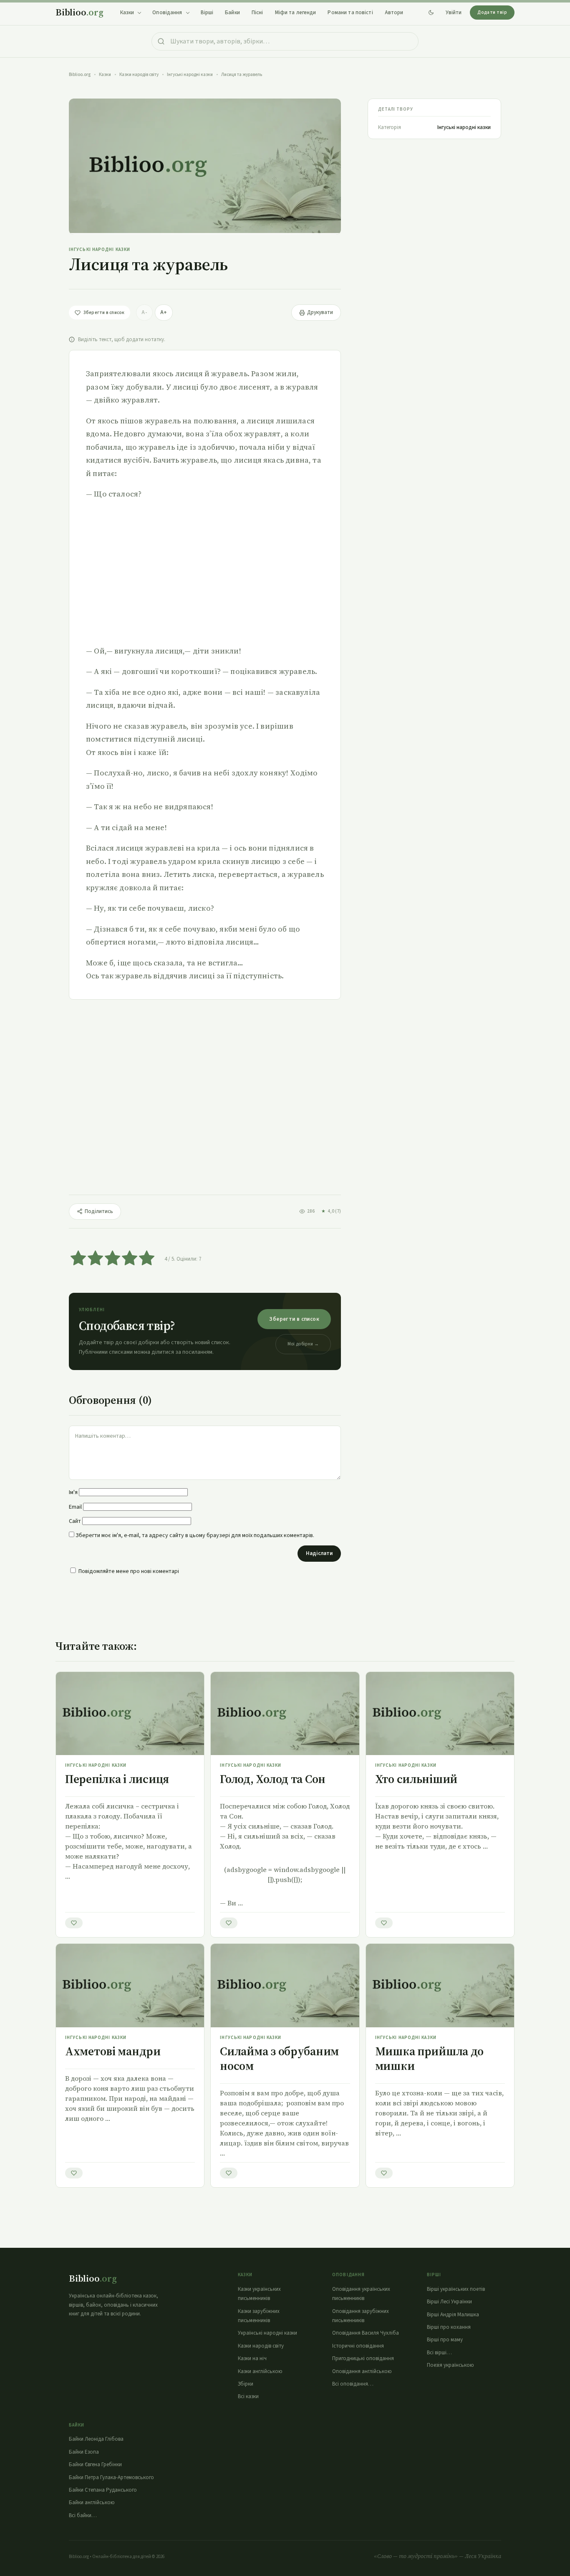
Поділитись (99, 1211)
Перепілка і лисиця (117, 1779)
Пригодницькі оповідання (363, 2358)
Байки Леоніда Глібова (96, 2439)
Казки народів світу (139, 75)
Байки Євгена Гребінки (95, 2465)
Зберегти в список (294, 1319)
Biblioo (79, 12)
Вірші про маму (445, 2340)
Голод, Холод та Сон (273, 1779)
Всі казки (248, 2396)
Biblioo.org (80, 75)
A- (144, 312)
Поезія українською (450, 2365)
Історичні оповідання (358, 2346)
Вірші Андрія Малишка (453, 2315)
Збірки (246, 2384)
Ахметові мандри (113, 2051)
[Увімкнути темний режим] (431, 13)
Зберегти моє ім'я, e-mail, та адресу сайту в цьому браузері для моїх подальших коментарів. (195, 1535)
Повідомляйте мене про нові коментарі (129, 1571)
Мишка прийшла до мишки (430, 2058)
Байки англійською (92, 2503)
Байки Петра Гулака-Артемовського (111, 2477)
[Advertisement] (205, 572)
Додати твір (492, 12)
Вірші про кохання (449, 2327)
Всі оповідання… (353, 2384)
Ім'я (73, 1492)
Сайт (75, 1521)
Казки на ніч (252, 2358)
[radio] (78, 1259)
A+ (164, 312)
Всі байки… (83, 2515)
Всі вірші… (439, 2353)
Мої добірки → (303, 1344)
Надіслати (319, 1553)
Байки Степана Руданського (103, 2490)
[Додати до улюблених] (74, 1923)
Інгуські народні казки (190, 75)
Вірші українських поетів (456, 2289)
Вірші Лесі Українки (449, 2302)
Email (75, 1507)
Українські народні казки (267, 2333)
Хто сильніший (416, 1779)
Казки (105, 75)
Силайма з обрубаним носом (279, 2058)
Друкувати (320, 312)
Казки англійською (260, 2371)
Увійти (454, 13)
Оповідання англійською (362, 2371)
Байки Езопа (84, 2452)
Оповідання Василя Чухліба (366, 2333)
